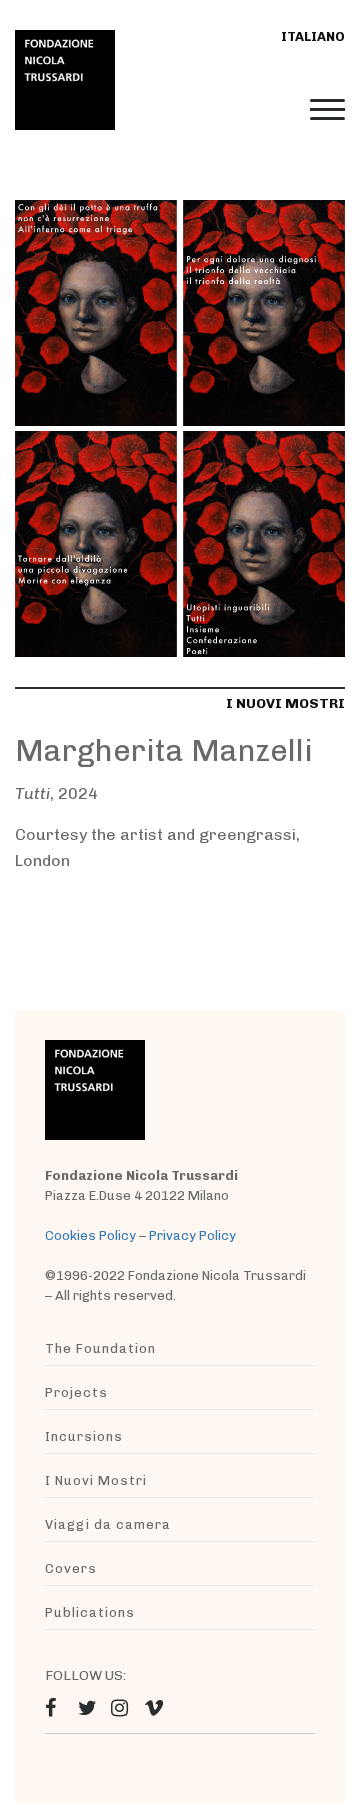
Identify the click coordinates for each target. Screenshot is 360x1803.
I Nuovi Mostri (96, 1480)
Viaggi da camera (108, 1524)
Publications (90, 1612)
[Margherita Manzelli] (180, 427)
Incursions (84, 1436)
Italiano (313, 36)
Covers (71, 1568)
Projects (76, 1392)
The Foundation (100, 1348)
